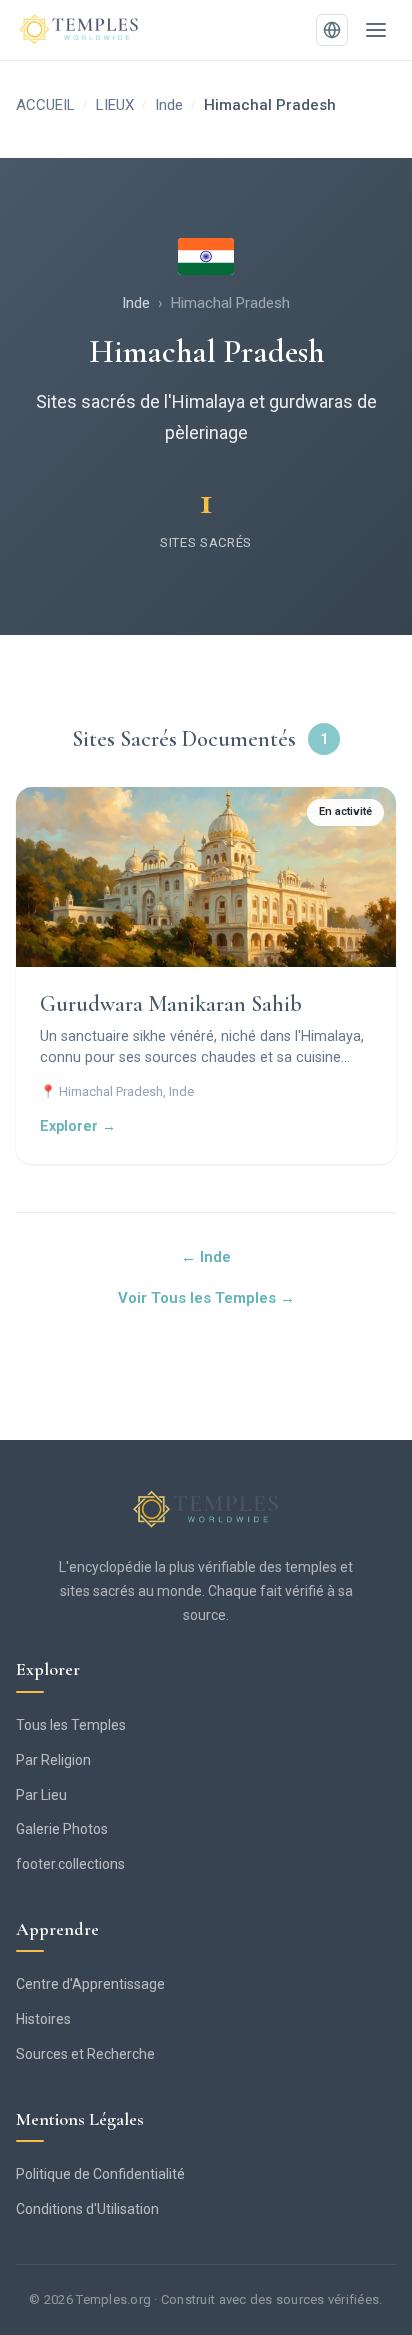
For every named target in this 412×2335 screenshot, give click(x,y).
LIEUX (115, 105)
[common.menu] (376, 30)
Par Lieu (41, 1795)
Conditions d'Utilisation (87, 2209)
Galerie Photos (62, 1829)
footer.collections (70, 1864)
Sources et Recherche (85, 2054)
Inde (169, 105)
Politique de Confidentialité (100, 2174)
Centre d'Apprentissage (90, 1984)
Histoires (43, 2019)
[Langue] (332, 30)
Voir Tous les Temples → (206, 1298)
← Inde (206, 1257)
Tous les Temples (71, 1725)
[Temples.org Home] (206, 1510)
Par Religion (53, 1760)
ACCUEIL (45, 105)
